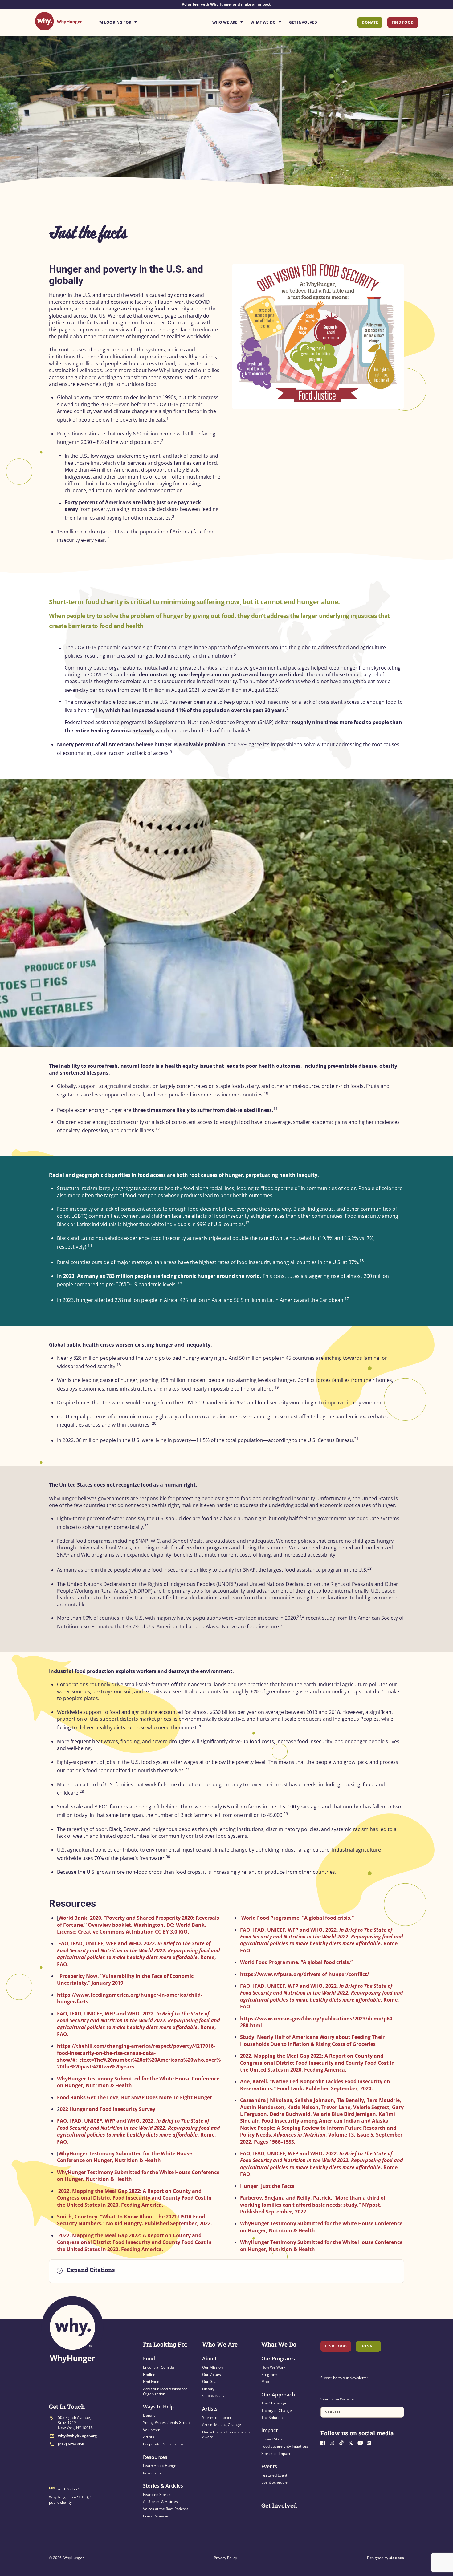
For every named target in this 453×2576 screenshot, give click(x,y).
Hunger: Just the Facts (267, 2186)
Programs (270, 2374)
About (209, 2359)
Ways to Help (158, 2407)
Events (269, 2466)
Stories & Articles (163, 2486)
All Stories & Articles (160, 2502)
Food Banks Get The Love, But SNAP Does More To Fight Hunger (135, 2097)
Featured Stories (157, 2495)
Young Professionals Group (166, 2422)
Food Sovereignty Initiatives (285, 2446)
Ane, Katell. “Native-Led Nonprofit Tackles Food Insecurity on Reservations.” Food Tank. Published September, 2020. (315, 2085)
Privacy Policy (225, 2558)
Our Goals (211, 2382)
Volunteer (151, 2430)
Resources (155, 2457)
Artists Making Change (222, 2425)
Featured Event (274, 2475)
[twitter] (352, 2442)
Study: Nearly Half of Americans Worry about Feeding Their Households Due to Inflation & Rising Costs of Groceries (312, 2040)
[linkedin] (371, 2442)
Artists (149, 2437)
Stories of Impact (217, 2418)
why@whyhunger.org (77, 2436)
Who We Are (225, 22)
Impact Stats (272, 2439)
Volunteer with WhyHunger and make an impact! (227, 4)
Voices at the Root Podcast (165, 2509)
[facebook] (324, 2442)
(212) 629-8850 (71, 2444)
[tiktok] (343, 2442)
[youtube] (361, 2442)
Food (149, 2359)
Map (265, 2382)
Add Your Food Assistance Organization (165, 2391)
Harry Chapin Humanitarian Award (226, 2434)
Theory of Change (277, 2410)
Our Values (212, 2374)
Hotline (149, 2374)
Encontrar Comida (159, 2367)
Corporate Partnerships (163, 2444)
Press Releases (156, 2516)
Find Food (403, 22)
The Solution (272, 2418)
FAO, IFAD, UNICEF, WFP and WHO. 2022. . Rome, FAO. (139, 1954)
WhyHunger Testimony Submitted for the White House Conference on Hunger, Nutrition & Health (124, 2157)
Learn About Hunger (160, 2466)
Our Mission (212, 2367)
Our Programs (278, 2359)
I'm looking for (134, 21)
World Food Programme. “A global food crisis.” (298, 1918)
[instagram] (334, 2442)
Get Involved (303, 22)
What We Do (263, 22)
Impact (269, 2430)
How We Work (273, 2367)
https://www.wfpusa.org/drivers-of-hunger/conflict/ (305, 1974)
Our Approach (278, 2395)
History (208, 2389)
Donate (370, 22)
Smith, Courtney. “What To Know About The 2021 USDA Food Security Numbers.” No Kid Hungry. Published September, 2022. (135, 2220)
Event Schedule (274, 2482)
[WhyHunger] (59, 27)
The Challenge (274, 2403)
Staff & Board (214, 2396)
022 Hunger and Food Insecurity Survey (108, 2109)
